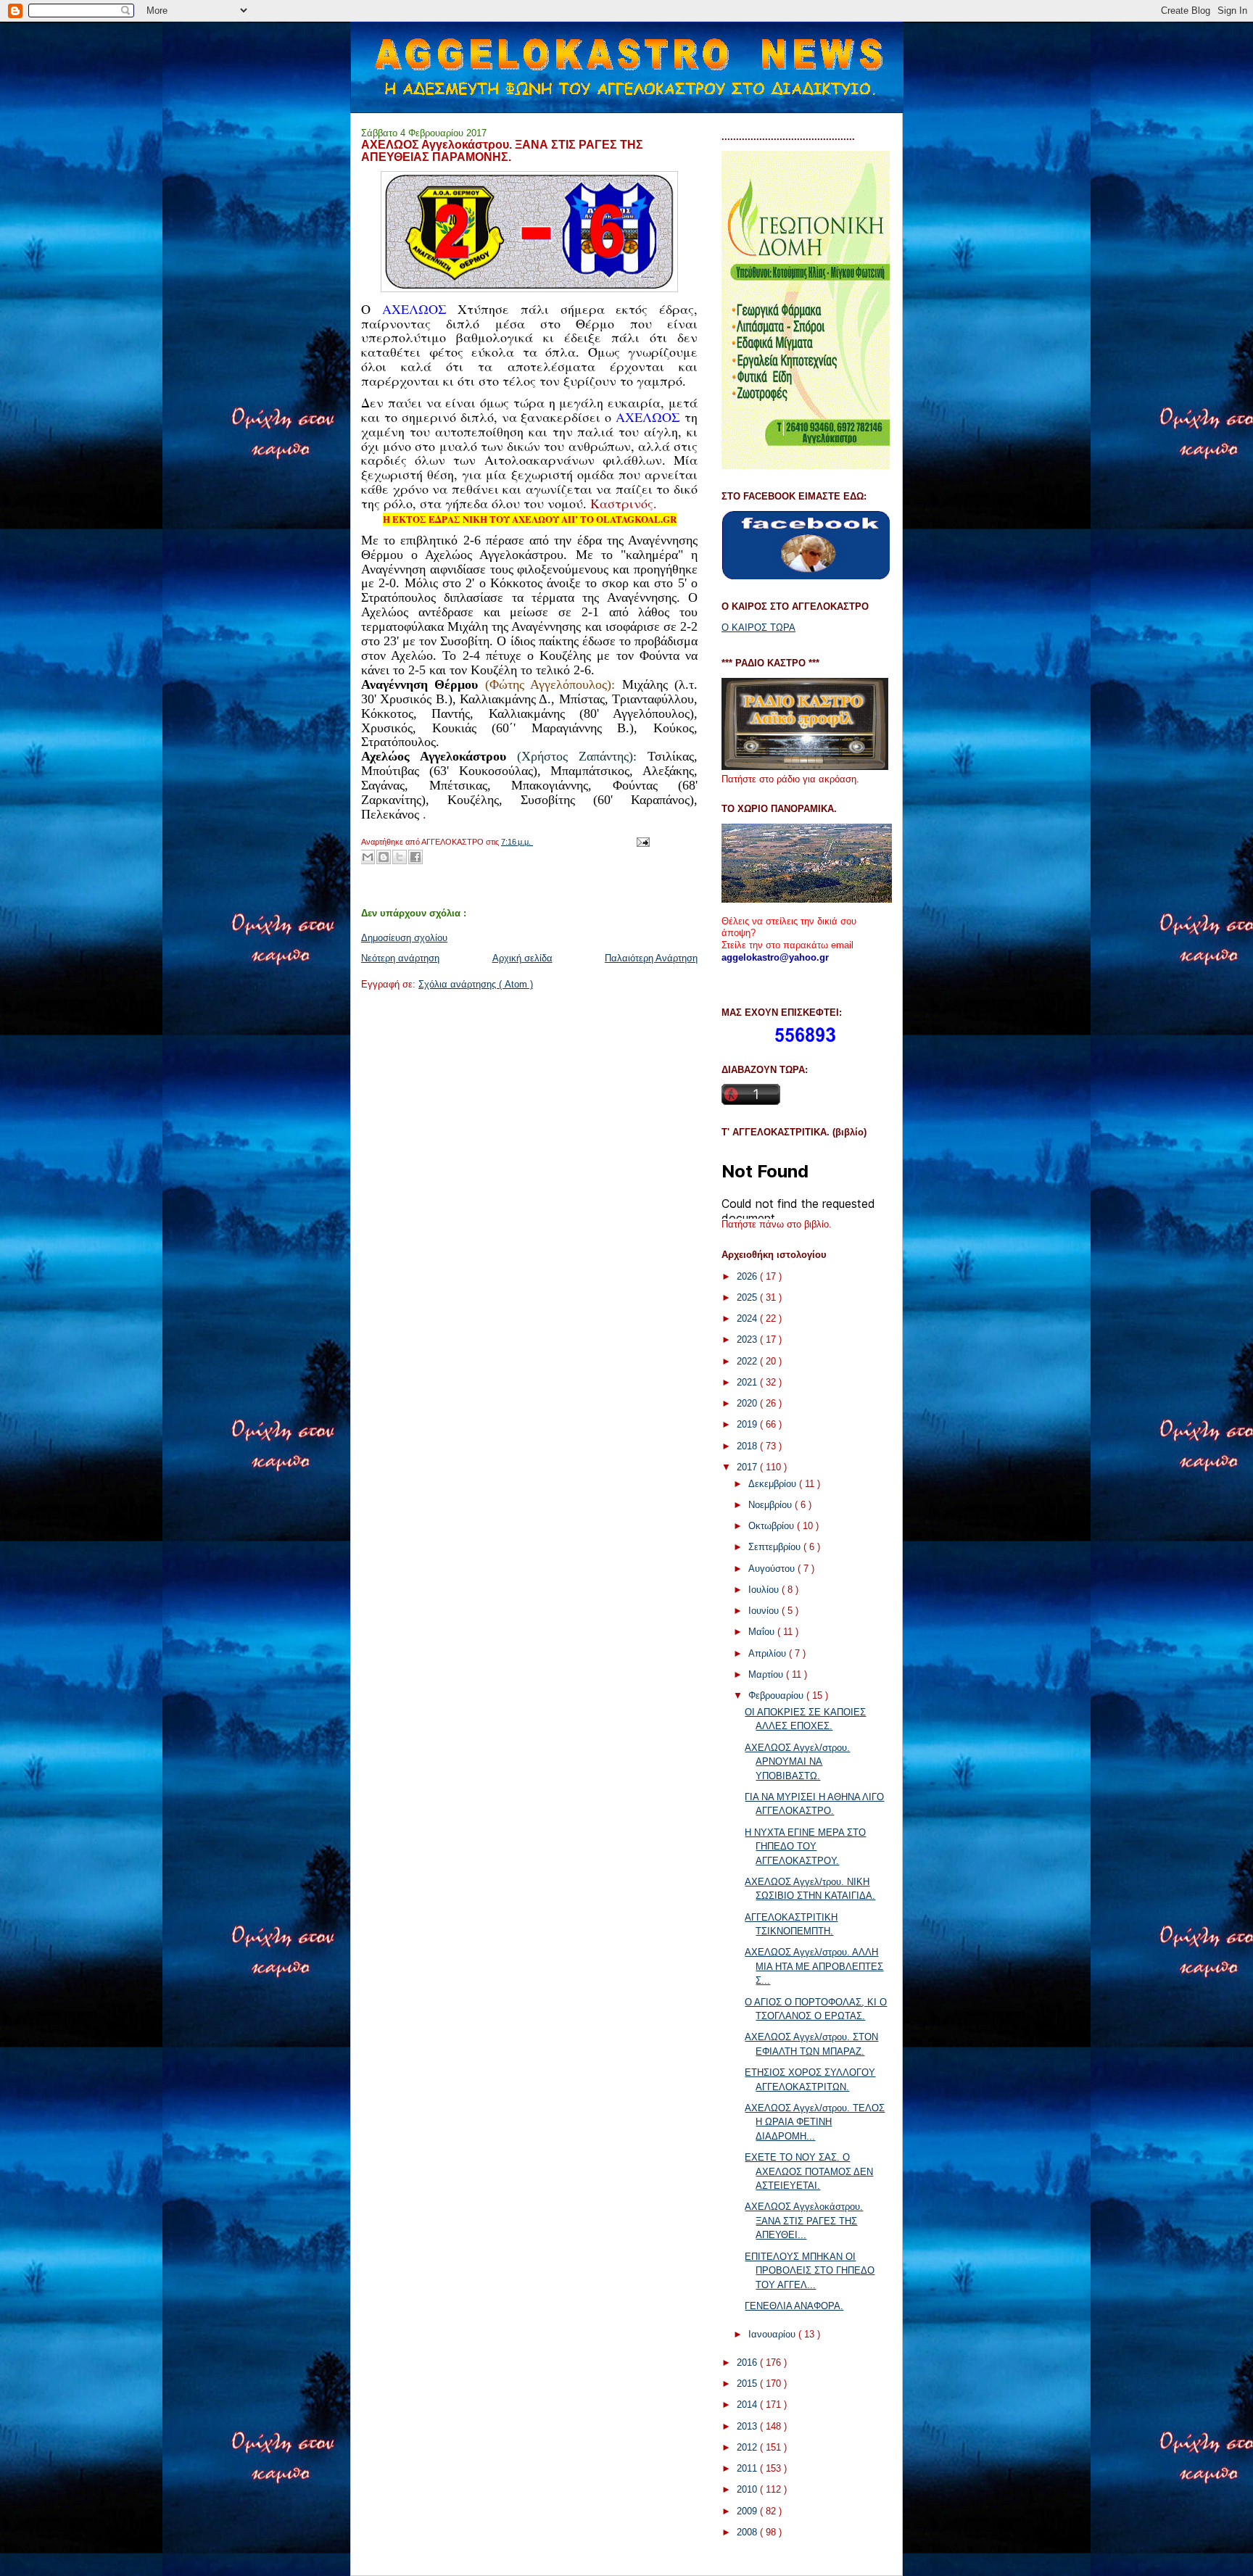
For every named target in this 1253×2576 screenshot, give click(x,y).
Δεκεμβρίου (774, 1484)
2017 (748, 1467)
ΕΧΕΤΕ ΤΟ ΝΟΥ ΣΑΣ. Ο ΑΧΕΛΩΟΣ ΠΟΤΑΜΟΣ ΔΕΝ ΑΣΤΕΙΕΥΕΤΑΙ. (809, 2171)
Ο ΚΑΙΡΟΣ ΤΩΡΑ (758, 628)
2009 (748, 2511)
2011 (748, 2468)
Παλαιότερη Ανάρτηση (651, 958)
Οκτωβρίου (773, 1526)
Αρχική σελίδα (522, 958)
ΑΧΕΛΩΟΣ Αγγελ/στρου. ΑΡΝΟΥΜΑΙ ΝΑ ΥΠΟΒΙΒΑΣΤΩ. (797, 1762)
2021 (748, 1382)
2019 (748, 1424)
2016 (748, 2362)
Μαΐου (763, 1632)
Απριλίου (769, 1653)
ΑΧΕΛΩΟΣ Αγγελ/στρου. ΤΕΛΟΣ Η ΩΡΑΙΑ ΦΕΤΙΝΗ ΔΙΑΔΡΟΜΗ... (815, 2122)
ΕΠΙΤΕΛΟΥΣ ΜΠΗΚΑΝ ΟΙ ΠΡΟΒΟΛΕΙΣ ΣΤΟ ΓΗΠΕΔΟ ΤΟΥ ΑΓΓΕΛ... (810, 2271)
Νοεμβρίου (772, 1505)
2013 (748, 2426)
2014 (748, 2405)
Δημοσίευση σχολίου (404, 938)
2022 (748, 1361)
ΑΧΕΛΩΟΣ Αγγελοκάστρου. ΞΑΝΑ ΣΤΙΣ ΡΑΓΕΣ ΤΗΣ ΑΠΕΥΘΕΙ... (804, 2221)
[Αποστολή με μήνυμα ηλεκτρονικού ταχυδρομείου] (368, 857)
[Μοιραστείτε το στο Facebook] (415, 857)
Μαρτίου (767, 1674)
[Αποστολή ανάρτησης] (641, 842)
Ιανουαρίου (773, 2334)
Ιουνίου (765, 1611)
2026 (748, 1276)
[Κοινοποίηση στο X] (400, 857)
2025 (748, 1297)
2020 (748, 1403)
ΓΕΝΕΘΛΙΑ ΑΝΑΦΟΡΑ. (794, 2306)
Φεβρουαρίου (777, 1695)
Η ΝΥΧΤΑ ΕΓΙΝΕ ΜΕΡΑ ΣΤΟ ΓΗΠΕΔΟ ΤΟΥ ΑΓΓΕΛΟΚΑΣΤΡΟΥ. (805, 1847)
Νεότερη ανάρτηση (400, 958)
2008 (748, 2532)
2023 (748, 1339)
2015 (748, 2384)
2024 (748, 1318)
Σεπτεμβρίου (776, 1547)
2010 (748, 2489)
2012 (748, 2447)
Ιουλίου (765, 1590)
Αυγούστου (773, 1569)
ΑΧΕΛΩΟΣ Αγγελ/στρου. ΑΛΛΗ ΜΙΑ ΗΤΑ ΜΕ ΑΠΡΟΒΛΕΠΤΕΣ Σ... (814, 1966)
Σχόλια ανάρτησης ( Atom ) (476, 984)
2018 (748, 1446)
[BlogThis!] (384, 857)
